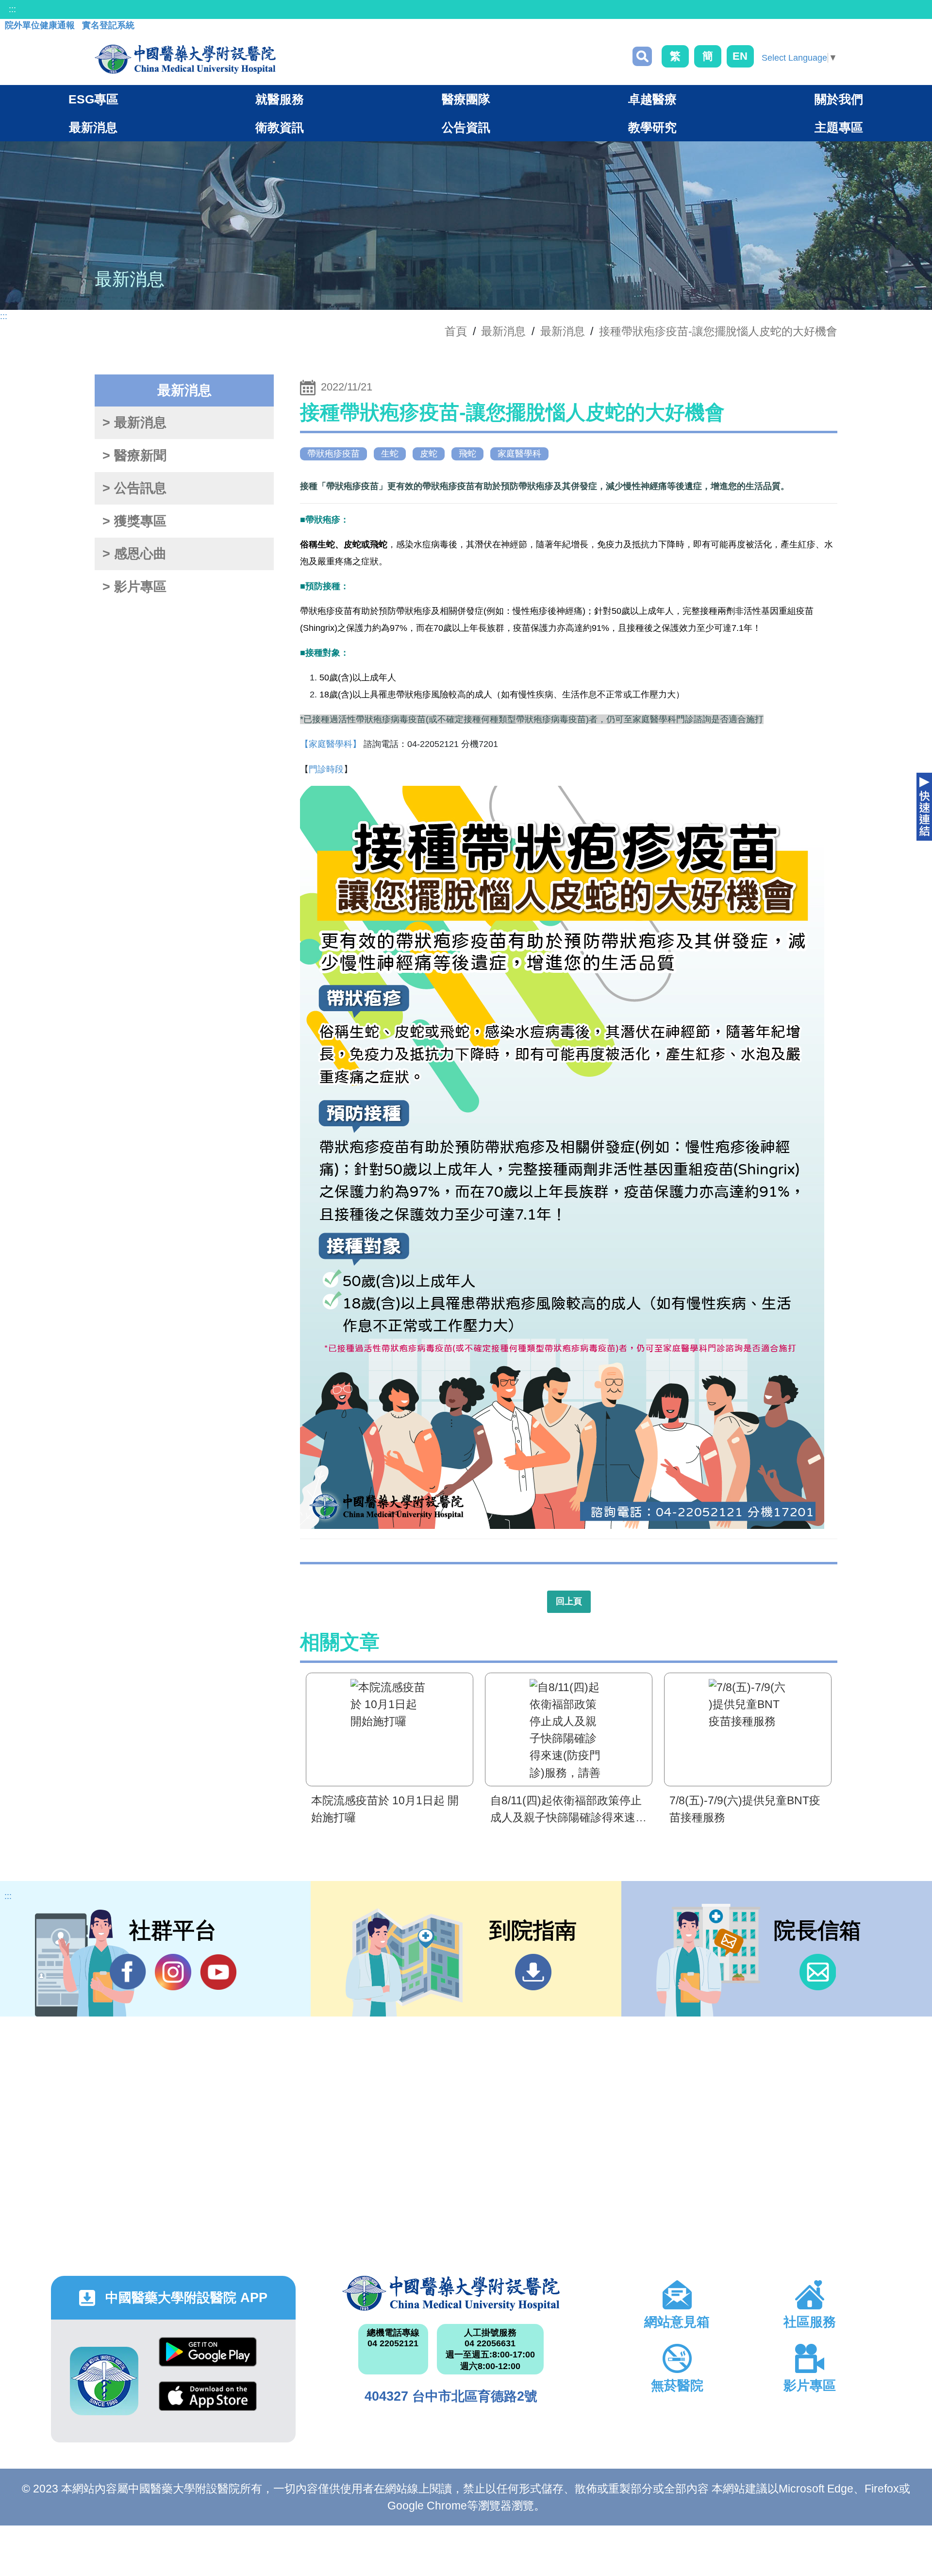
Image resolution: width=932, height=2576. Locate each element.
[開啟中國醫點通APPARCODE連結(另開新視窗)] (104, 2381)
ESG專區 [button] (93, 99)
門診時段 (326, 769)
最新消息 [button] (93, 127)
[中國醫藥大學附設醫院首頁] (185, 59)
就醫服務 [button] (280, 99)
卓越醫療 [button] (652, 99)
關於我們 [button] (839, 99)
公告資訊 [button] (466, 127)
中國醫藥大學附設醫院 (451, 2293)
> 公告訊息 (134, 488)
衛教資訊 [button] (280, 127)
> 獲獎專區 (134, 521)
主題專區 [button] (839, 127)
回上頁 (569, 1601)
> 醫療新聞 (134, 456)
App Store (208, 2403)
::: (12, 9)
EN (740, 56)
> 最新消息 (134, 423)
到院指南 (533, 1972)
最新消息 (563, 331)
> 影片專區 (134, 587)
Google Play (208, 2359)
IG (173, 1972)
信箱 (818, 1972)
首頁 (456, 331)
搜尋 (642, 56)
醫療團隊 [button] (466, 99)
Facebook (128, 1972)
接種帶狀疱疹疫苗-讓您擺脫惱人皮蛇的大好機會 (718, 331)
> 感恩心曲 (134, 554)
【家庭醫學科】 (331, 744)
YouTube (218, 1972)
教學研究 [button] (652, 127)
